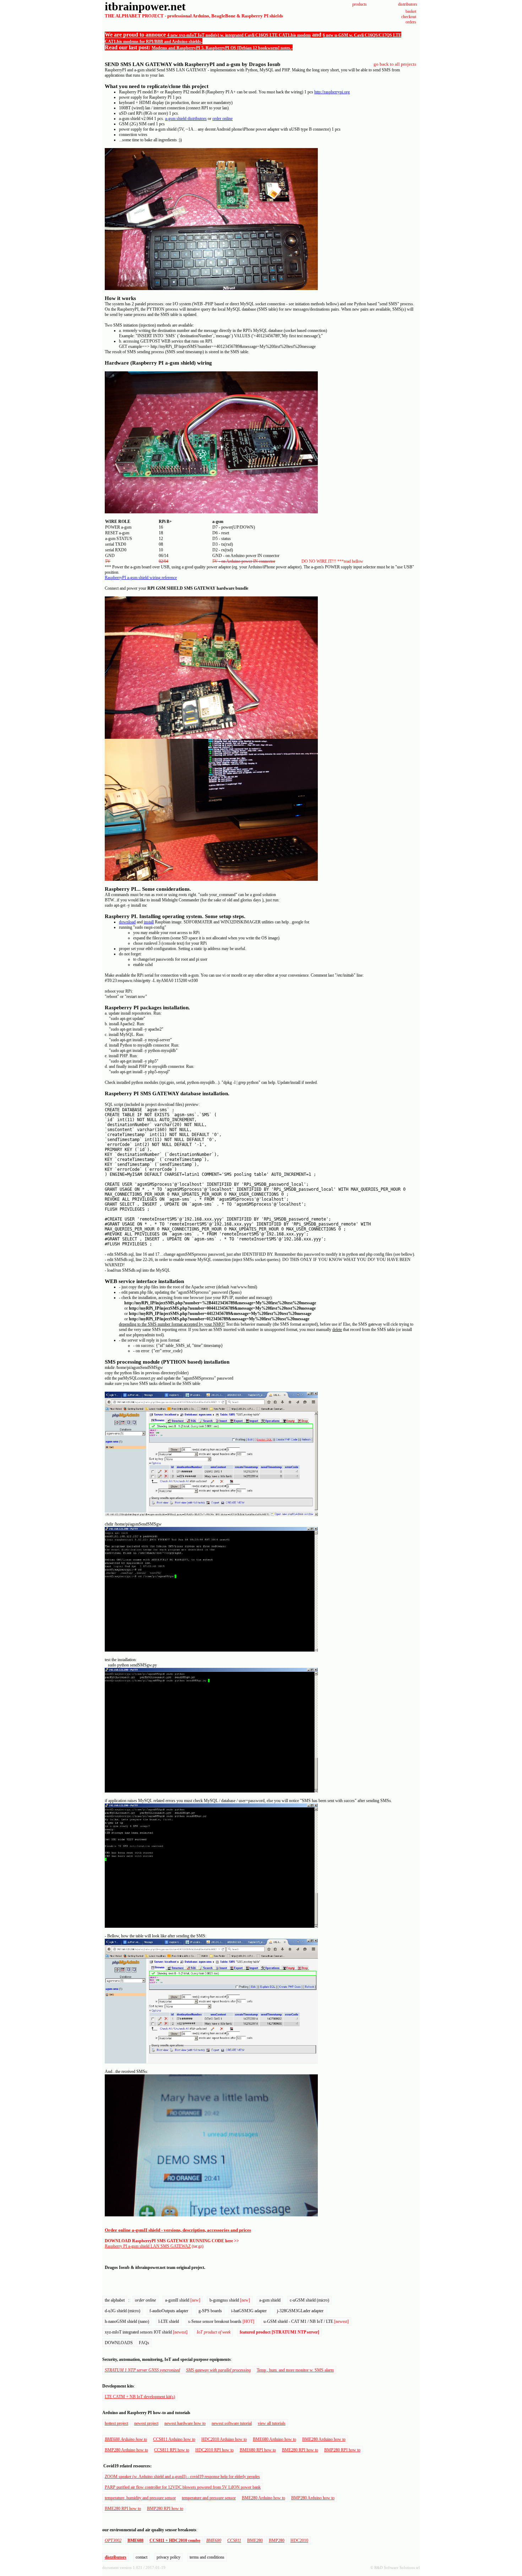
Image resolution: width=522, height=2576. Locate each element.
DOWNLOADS (119, 2343)
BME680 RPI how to (258, 2450)
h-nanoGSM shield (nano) (127, 2321)
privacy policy (168, 2557)
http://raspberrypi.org (332, 92)
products (360, 4)
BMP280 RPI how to (342, 2450)
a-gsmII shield (183, 2300)
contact (142, 2557)
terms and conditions (207, 2557)
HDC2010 (299, 2540)
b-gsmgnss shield (230, 2300)
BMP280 (277, 2540)
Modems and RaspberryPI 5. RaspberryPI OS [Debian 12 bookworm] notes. (221, 48)
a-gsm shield (270, 2300)
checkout (409, 17)
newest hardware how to (185, 2423)
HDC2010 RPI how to (214, 2450)
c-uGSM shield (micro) (309, 2300)
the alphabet (115, 2300)
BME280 (255, 2540)
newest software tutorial (232, 2423)
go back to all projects (395, 64)
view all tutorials (272, 2423)
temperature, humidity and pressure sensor (140, 2498)
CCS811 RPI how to (172, 2450)
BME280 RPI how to (300, 2450)
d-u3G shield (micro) (123, 2311)
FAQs (144, 2343)
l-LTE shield (169, 2321)
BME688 (135, 2540)
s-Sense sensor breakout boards (221, 2321)
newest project (146, 2423)
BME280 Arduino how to (324, 2439)
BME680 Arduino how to (274, 2439)
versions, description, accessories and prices (207, 2230)
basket (411, 11)
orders (411, 22)
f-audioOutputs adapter (169, 2311)
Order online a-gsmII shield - (134, 2230)
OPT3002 (113, 2540)
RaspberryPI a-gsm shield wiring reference (141, 578)
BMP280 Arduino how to (126, 2450)
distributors (408, 4)
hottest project (116, 2423)
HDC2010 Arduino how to (224, 2439)
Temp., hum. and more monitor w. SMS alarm (295, 2370)
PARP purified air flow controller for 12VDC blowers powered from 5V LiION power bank (183, 2487)
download (127, 922)
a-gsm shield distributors (186, 119)
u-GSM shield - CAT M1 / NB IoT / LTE (306, 2321)
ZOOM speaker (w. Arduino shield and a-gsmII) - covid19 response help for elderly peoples (182, 2477)
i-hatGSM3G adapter (249, 2311)
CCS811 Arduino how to (174, 2439)
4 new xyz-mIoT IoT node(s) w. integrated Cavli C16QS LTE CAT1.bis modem (239, 35)
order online (222, 119)
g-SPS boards (210, 2311)
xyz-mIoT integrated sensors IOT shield (146, 2332)
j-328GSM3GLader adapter (301, 2311)
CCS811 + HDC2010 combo (175, 2540)
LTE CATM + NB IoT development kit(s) (140, 2397)
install (149, 922)
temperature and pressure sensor (209, 2498)
